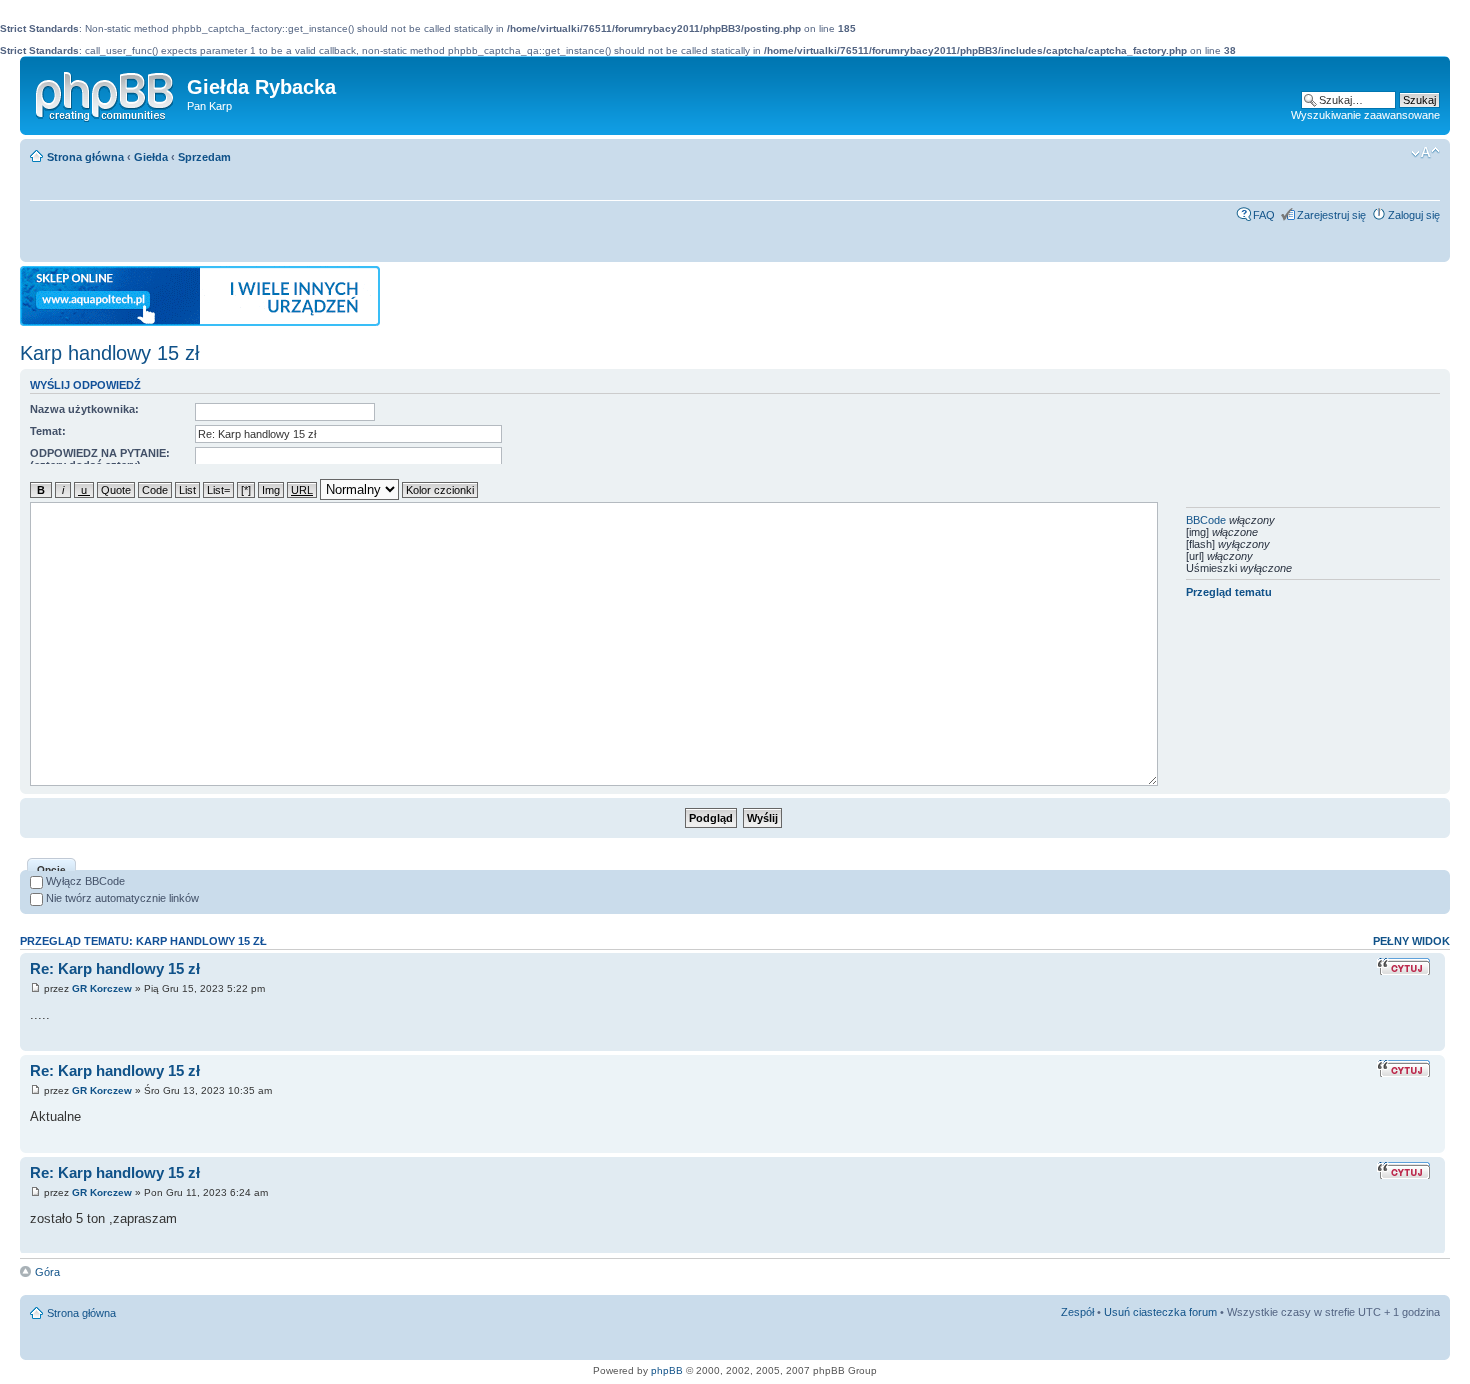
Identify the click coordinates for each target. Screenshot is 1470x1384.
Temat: (48, 431)
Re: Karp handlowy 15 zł (115, 968)
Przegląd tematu (1229, 592)
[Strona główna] (106, 92)
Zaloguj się (1414, 215)
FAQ (1264, 215)
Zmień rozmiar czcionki (1425, 153)
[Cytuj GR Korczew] (1406, 966)
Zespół (1077, 1312)
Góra (47, 1272)
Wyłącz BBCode (84, 881)
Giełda (151, 157)
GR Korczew (102, 988)
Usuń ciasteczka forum (1160, 1312)
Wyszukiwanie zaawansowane (1365, 115)
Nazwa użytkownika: (84, 409)
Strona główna (85, 157)
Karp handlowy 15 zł (109, 353)
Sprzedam (204, 157)
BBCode (1206, 520)
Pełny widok (1411, 941)
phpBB (667, 1370)
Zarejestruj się (1331, 215)
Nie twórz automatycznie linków (121, 898)
